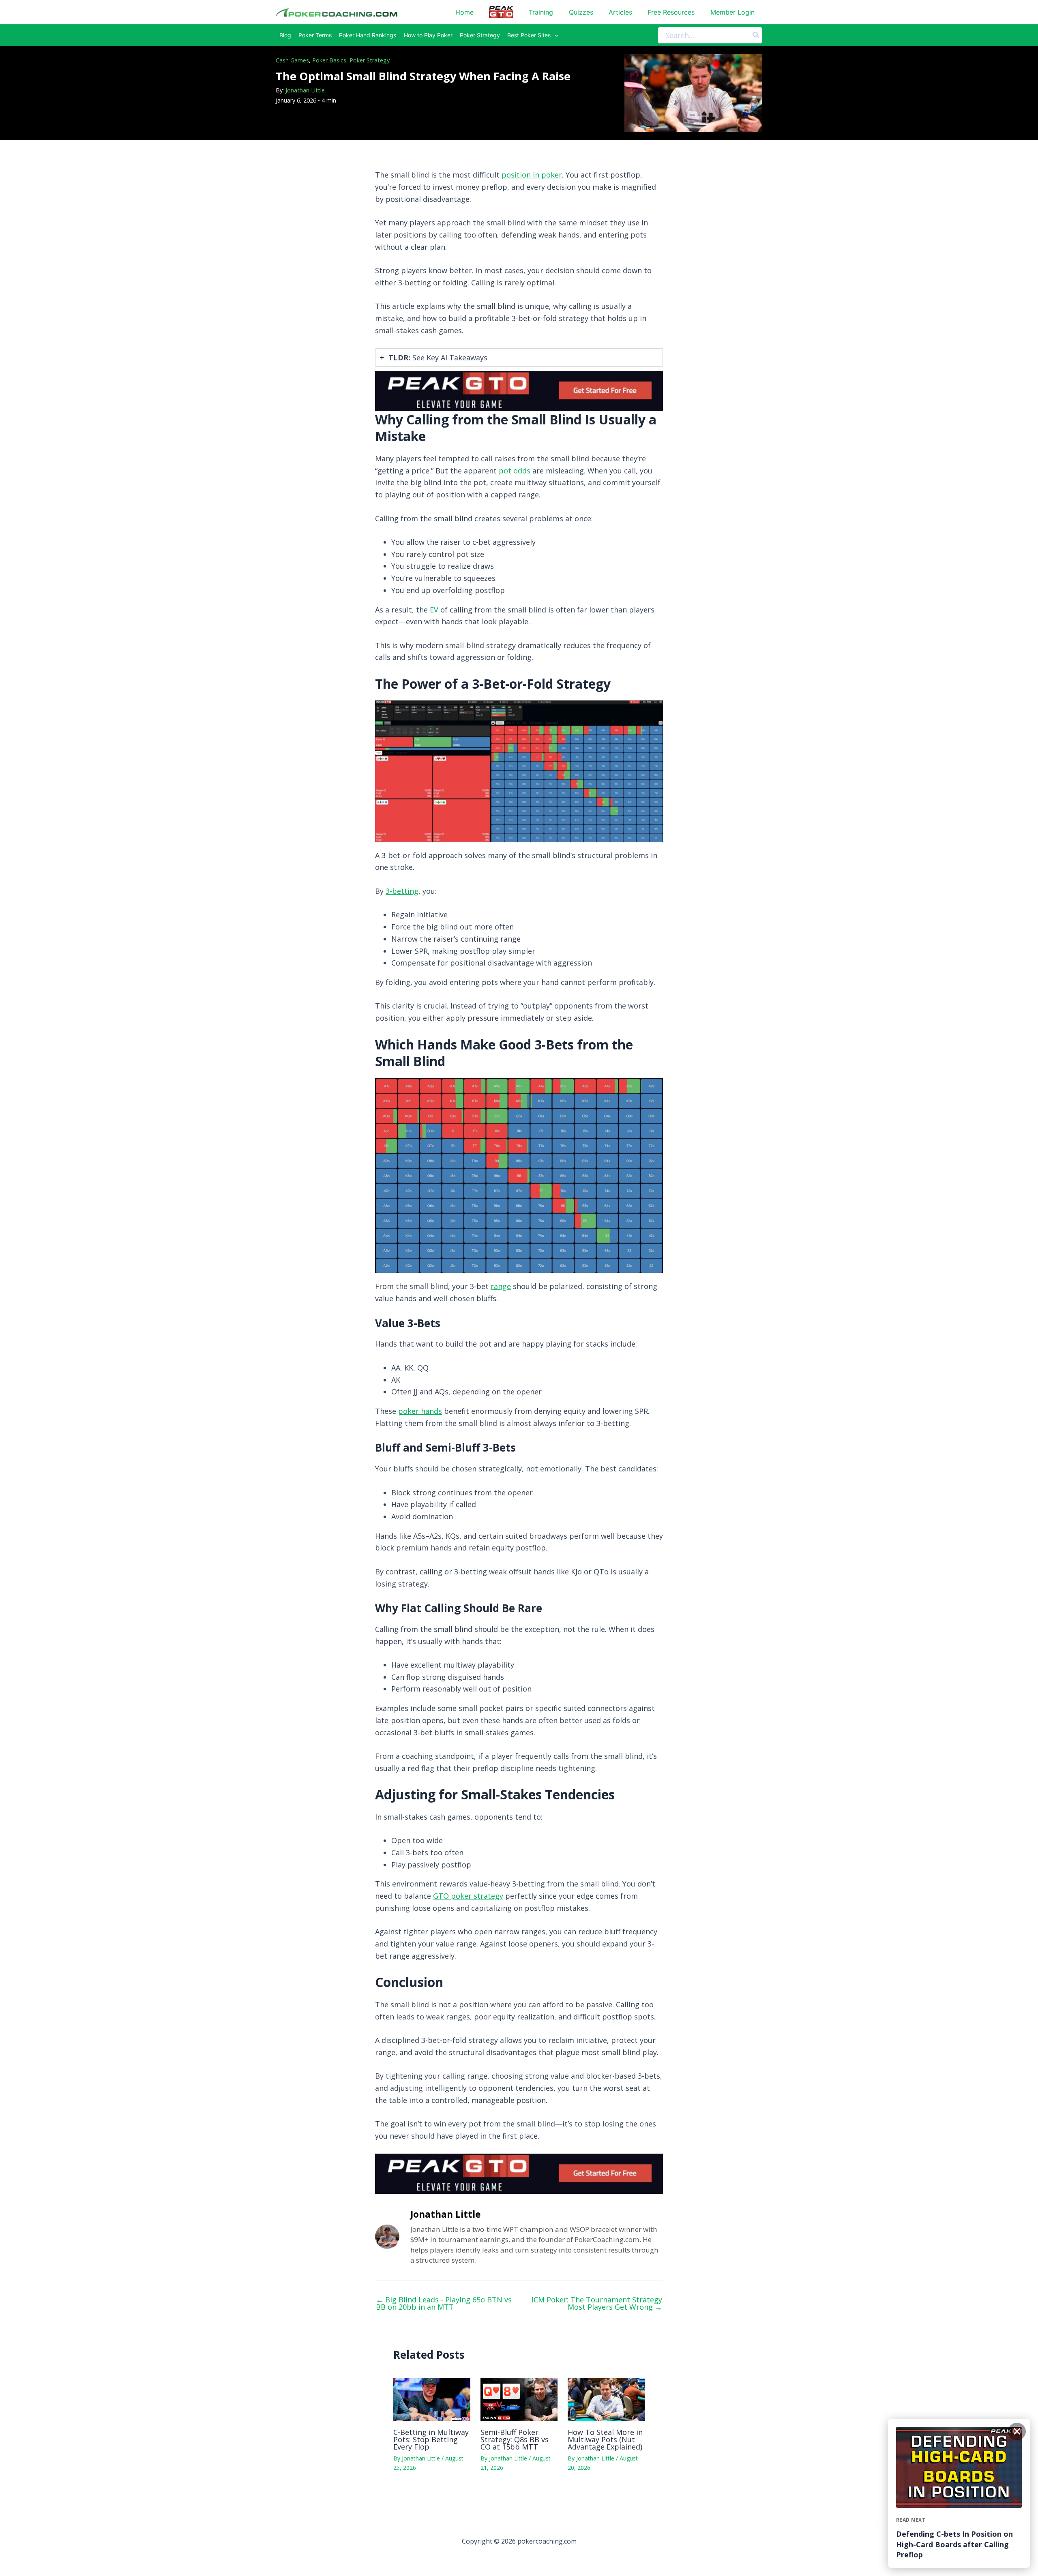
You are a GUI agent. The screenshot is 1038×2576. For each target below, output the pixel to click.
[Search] (756, 35)
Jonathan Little (305, 90)
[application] (554, 35)
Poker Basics (329, 60)
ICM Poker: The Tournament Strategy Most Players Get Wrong (597, 2303)
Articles (620, 12)
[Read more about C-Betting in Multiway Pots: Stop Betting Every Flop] (432, 2399)
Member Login (732, 12)
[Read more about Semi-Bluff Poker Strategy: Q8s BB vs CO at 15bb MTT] (519, 2399)
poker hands (420, 1411)
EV (434, 610)
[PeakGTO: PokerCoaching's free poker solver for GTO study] (519, 390)
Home (464, 12)
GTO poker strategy (468, 1896)
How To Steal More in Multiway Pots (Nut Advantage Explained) (605, 2439)
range (501, 1286)
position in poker (532, 175)
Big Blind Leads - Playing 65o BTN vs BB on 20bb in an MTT (444, 2303)
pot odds (515, 471)
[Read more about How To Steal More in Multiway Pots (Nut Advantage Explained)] (606, 2399)
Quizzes (581, 12)
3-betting (402, 891)
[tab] (519, 358)
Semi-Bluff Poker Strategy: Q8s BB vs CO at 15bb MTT (515, 2439)
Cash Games (292, 60)
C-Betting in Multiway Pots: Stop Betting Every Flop (431, 2439)
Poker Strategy (370, 60)
